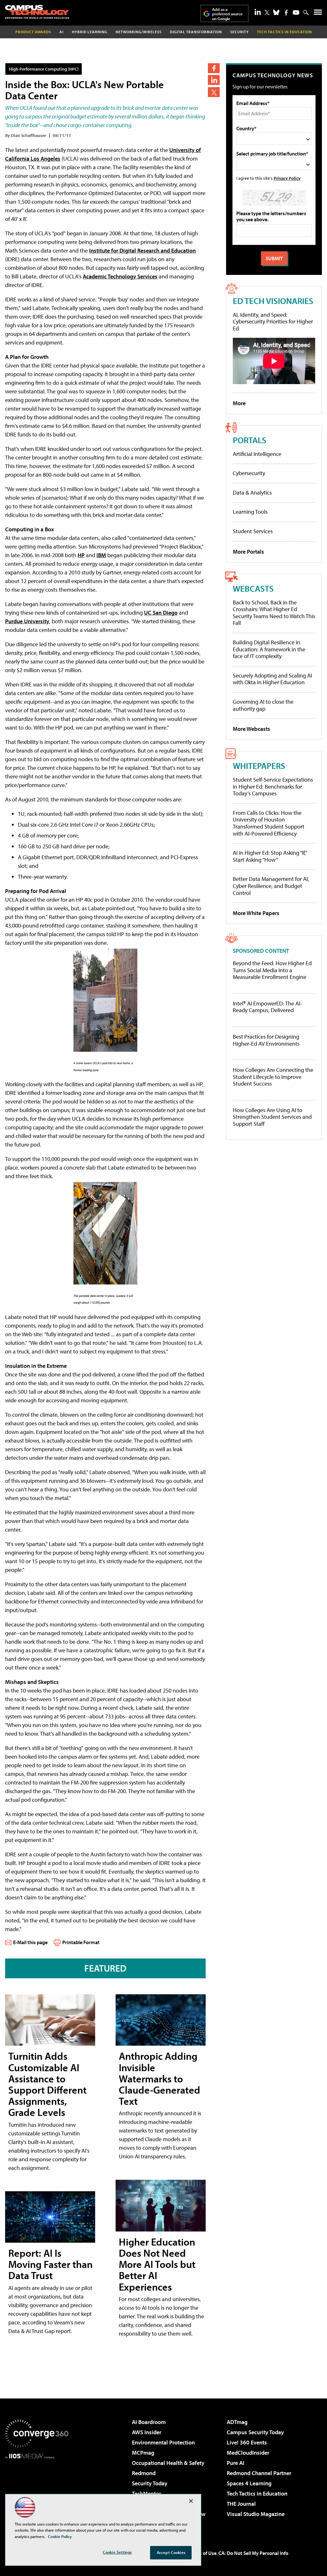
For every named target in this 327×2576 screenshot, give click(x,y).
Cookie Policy (60, 2536)
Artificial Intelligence (257, 454)
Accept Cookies (171, 2552)
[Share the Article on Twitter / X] (214, 92)
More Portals (248, 552)
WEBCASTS (253, 588)
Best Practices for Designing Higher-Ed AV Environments (266, 1040)
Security (240, 32)
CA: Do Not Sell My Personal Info (253, 2553)
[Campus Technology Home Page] (37, 12)
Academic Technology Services (120, 276)
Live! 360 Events (247, 2442)
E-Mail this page (30, 1942)
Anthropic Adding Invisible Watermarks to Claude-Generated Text (160, 2078)
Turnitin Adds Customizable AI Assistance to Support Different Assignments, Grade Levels (47, 2084)
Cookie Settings (117, 2552)
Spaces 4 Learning (249, 2483)
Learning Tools (250, 512)
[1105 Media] (37, 2491)
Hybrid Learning (90, 32)
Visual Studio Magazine (256, 2514)
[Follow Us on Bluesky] (276, 12)
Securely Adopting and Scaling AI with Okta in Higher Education (272, 679)
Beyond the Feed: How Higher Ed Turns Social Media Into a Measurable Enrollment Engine (272, 970)
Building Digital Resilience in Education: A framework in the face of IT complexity (269, 649)
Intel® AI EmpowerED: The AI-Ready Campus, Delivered (267, 1007)
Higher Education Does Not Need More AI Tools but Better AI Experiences (157, 2264)
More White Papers (256, 913)
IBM (101, 555)
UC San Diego (161, 613)
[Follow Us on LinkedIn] (258, 12)
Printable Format (81, 1942)
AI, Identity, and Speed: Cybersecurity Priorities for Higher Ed (273, 322)
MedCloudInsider (248, 2453)
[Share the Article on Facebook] (214, 68)
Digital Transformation (196, 32)
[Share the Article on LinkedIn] (214, 80)
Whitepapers (259, 765)
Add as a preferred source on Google (227, 14)
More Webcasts (251, 729)
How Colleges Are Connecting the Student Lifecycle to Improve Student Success (273, 1077)
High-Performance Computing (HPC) (44, 69)
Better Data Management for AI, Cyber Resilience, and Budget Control (271, 886)
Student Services (253, 531)
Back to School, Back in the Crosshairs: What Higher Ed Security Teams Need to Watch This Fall (274, 613)
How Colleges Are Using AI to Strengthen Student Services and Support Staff (272, 1117)
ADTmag (237, 2422)
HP (81, 555)
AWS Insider (147, 2432)
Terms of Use (202, 2553)
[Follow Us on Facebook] (286, 13)
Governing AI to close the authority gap (263, 705)
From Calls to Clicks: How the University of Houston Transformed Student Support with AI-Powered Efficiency (269, 823)
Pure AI (236, 2463)
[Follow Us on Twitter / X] (267, 12)
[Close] (191, 2501)
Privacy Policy (287, 178)
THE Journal (241, 2504)
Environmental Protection (163, 2442)
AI (61, 32)
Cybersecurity (249, 473)
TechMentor (146, 2493)
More (239, 403)
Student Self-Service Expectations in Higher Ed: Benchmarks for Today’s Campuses (273, 786)
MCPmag (143, 2453)
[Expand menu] (318, 14)
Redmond (144, 2473)
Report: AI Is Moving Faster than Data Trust (50, 2264)
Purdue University (27, 621)
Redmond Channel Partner (259, 2473)
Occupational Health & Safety (168, 2463)
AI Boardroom (149, 2422)
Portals (250, 440)
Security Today (150, 2483)
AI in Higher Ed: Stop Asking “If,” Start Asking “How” (270, 856)
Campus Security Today (255, 2432)
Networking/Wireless (139, 32)
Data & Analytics (252, 492)
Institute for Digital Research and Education (142, 250)
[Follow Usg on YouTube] (296, 12)
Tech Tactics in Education (257, 2493)
